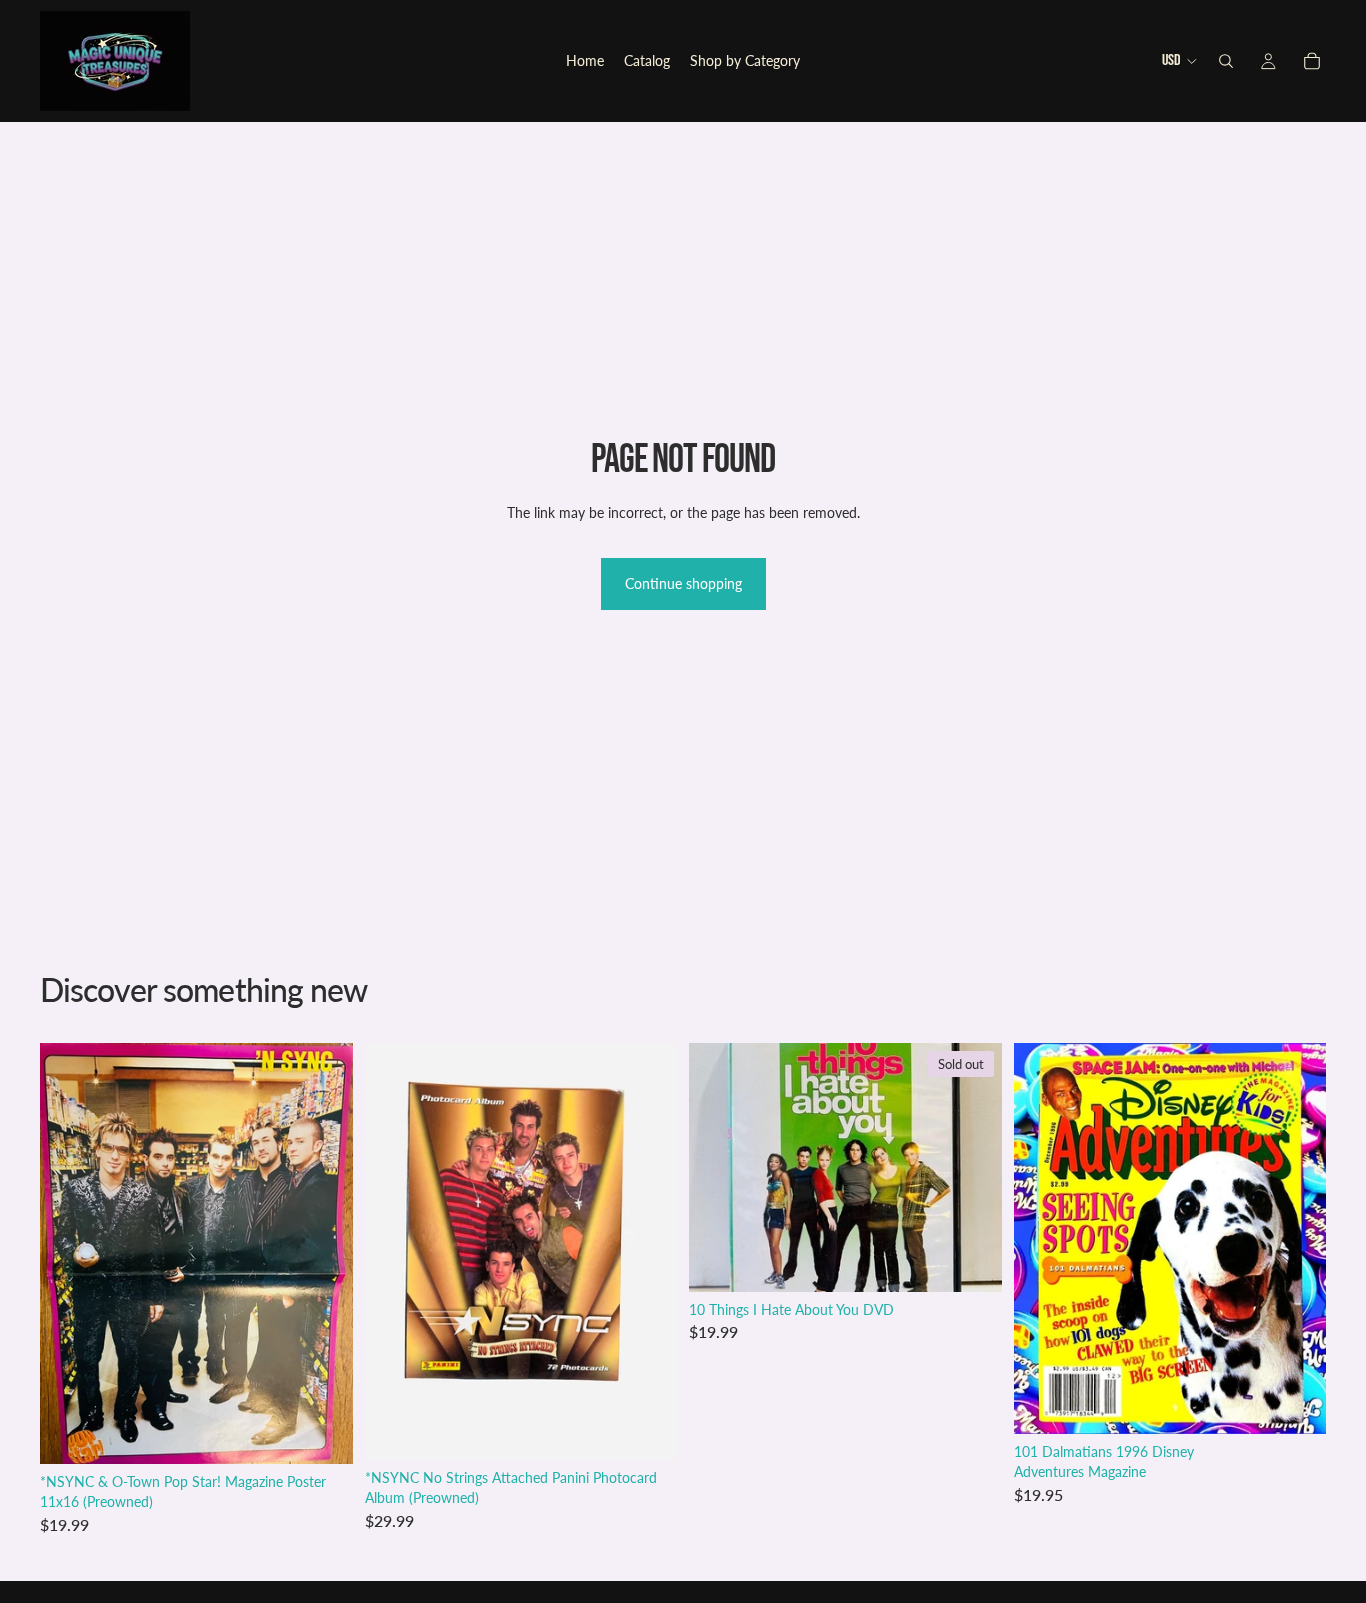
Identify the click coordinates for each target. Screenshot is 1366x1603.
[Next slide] (1296, 1239)
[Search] (1226, 61)
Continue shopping (683, 583)
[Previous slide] (1044, 1239)
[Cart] (1312, 61)
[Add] (322, 1434)
